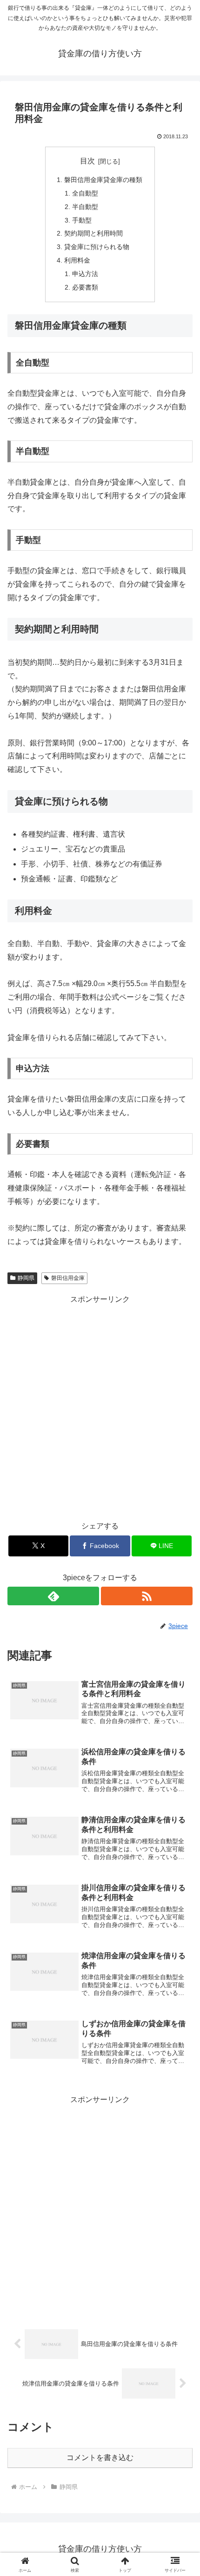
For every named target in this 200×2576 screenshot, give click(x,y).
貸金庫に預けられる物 (97, 247)
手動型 (82, 220)
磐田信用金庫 (68, 1278)
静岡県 (26, 1278)
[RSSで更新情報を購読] (147, 1596)
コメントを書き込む (100, 2458)
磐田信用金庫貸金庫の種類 (103, 180)
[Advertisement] (100, 1406)
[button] (181, 1676)
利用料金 (77, 260)
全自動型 (85, 193)
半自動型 (85, 207)
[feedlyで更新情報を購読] (53, 1596)
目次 (87, 161)
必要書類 (85, 287)
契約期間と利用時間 (93, 233)
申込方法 (85, 274)
